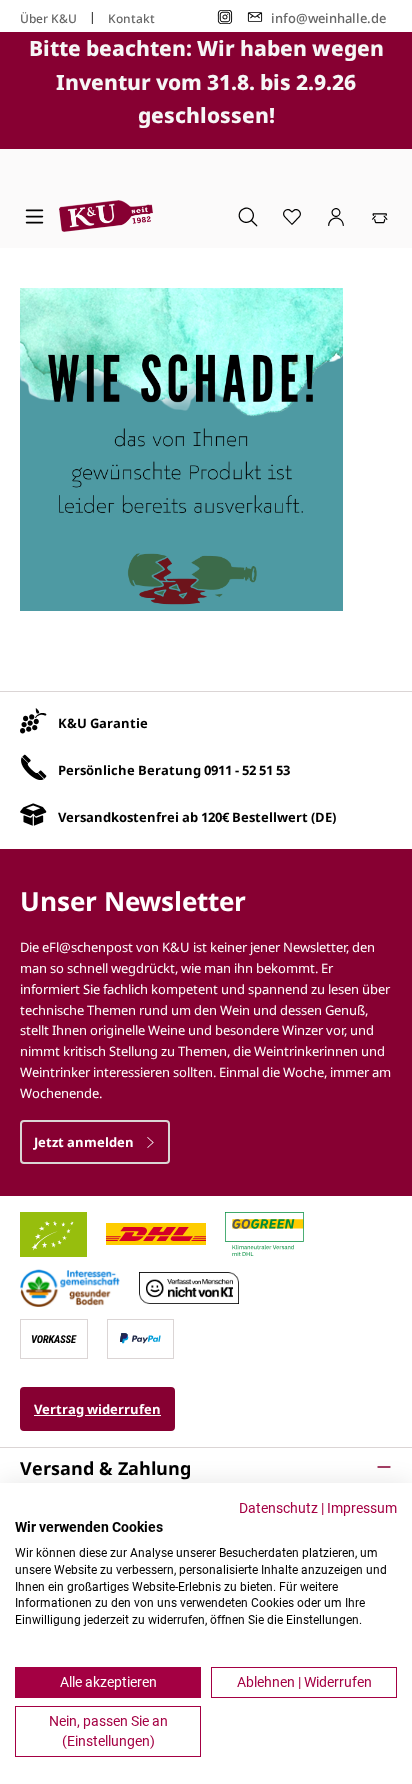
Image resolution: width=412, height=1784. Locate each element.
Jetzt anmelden (85, 1142)
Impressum (362, 1508)
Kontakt (131, 18)
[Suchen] (248, 216)
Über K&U (48, 18)
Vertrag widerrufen (97, 1409)
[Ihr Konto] (336, 216)
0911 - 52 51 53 (247, 770)
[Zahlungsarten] (54, 1337)
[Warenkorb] (380, 216)
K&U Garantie (103, 723)
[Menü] (34, 216)
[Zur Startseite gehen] (106, 216)
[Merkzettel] (292, 216)
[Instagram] (225, 17)
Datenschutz (278, 1508)
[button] (206, 1468)
